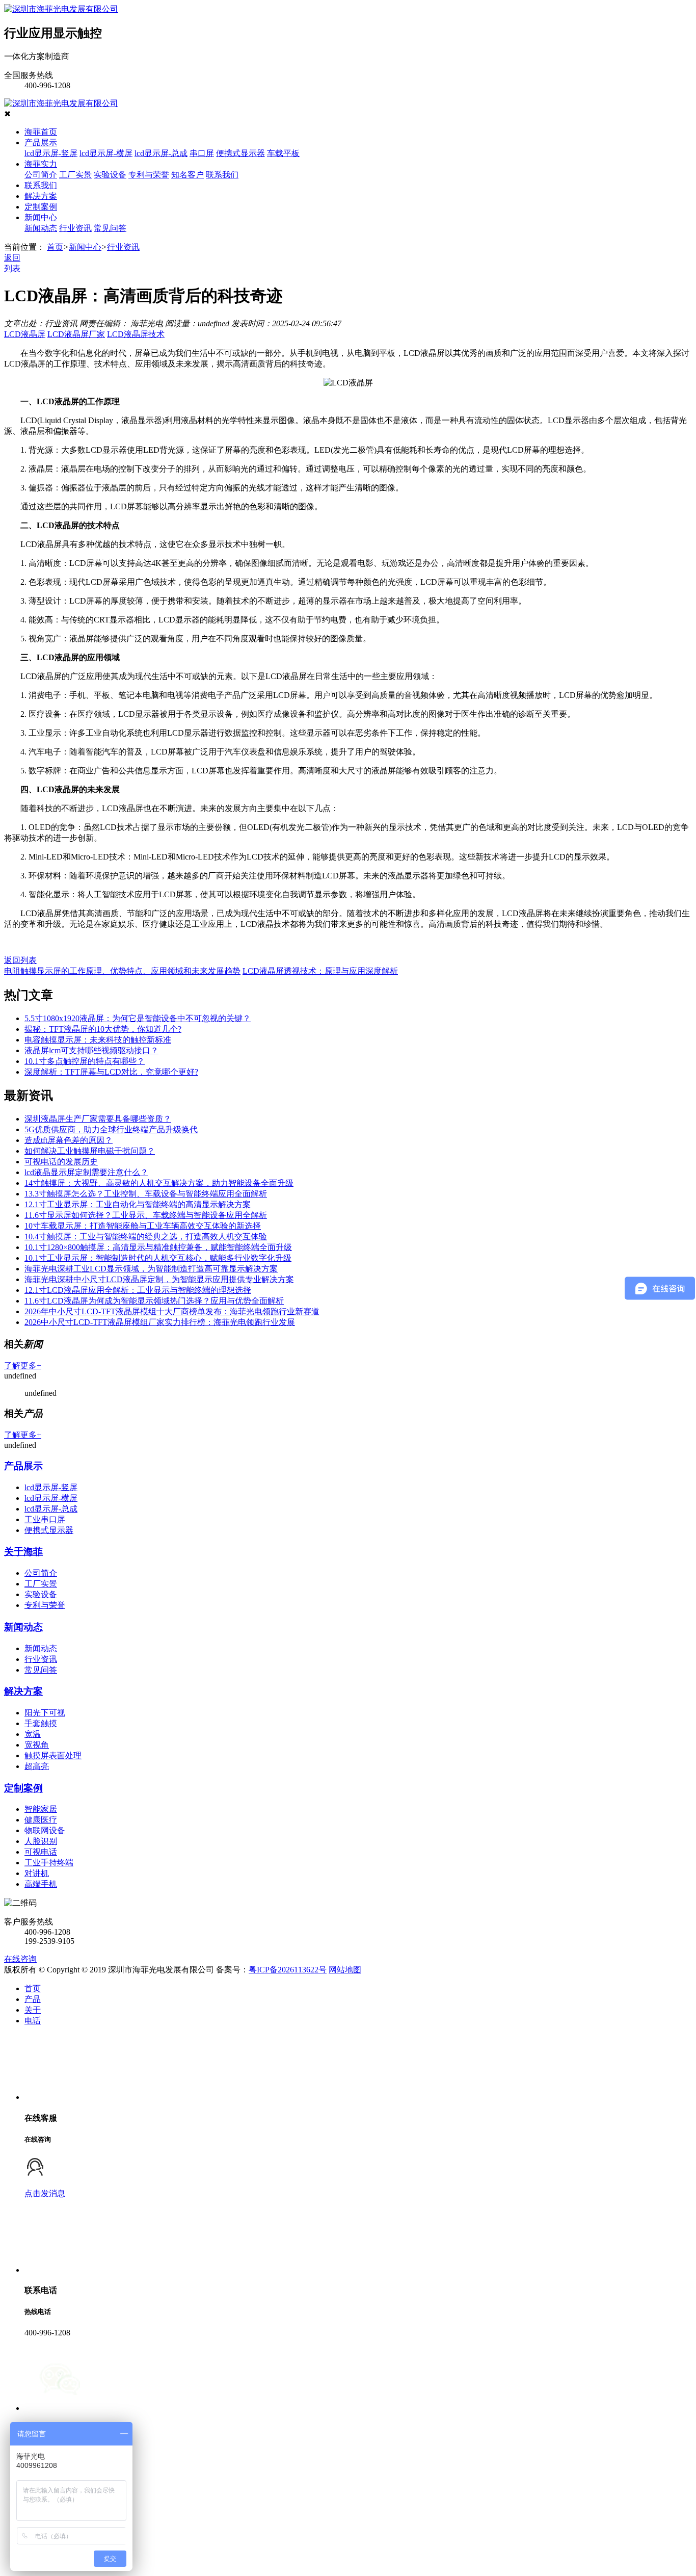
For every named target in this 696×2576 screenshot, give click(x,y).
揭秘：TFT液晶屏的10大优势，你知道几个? (103, 1029)
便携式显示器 (240, 153)
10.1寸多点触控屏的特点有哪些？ (85, 1061)
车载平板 (283, 153)
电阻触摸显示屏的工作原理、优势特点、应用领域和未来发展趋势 (122, 971)
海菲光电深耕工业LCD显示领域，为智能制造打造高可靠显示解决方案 (151, 1269)
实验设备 (110, 175)
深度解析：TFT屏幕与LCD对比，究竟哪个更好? (111, 1072)
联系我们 (222, 175)
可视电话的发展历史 (61, 1162)
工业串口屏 (45, 1519)
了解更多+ (23, 1365)
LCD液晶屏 (25, 334)
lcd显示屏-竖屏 (51, 153)
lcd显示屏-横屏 (106, 153)
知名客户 (188, 175)
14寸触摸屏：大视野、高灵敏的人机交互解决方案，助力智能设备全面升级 (159, 1183)
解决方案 (41, 196)
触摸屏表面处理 (53, 1755)
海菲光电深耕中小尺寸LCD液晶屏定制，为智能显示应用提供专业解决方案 (159, 1279)
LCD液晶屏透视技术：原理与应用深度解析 (320, 971)
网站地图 (345, 1970)
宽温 (33, 1734)
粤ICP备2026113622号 (288, 1970)
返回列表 (20, 960)
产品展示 (41, 142)
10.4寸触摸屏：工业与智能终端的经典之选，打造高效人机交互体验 (146, 1237)
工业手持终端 (49, 1863)
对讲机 (37, 1873)
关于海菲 (23, 1552)
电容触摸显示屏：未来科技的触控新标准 (98, 1040)
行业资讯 (75, 228)
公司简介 (41, 175)
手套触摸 (41, 1723)
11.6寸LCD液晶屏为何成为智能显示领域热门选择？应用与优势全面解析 (154, 1301)
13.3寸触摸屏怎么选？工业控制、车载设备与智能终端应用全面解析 (146, 1194)
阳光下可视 (45, 1713)
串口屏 (202, 153)
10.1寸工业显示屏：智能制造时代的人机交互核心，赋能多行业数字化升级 (158, 1258)
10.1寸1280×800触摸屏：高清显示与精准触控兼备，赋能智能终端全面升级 (158, 1247)
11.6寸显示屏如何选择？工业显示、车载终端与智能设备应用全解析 (146, 1215)
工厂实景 (75, 175)
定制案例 (41, 207)
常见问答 (110, 228)
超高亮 (37, 1766)
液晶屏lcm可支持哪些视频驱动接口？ (91, 1050)
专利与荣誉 (149, 175)
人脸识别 (41, 1841)
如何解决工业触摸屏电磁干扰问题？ (90, 1151)
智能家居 (41, 1809)
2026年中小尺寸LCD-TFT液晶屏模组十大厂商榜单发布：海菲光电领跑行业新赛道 (172, 1311)
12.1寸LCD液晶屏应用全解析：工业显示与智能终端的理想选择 (138, 1290)
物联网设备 (45, 1830)
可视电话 (41, 1852)
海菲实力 (41, 164)
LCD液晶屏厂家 (76, 334)
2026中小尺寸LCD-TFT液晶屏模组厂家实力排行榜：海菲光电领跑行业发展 (160, 1322)
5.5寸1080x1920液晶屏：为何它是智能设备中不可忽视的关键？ (138, 1018)
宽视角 (37, 1745)
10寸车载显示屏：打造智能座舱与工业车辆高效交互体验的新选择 (143, 1226)
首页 (55, 247)
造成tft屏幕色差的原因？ (69, 1140)
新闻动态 (41, 228)
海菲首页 (41, 132)
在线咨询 (20, 1959)
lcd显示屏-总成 (161, 153)
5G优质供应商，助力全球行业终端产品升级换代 (111, 1129)
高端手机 (41, 1884)
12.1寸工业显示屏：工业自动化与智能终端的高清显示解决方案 (138, 1204)
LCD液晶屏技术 (136, 334)
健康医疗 (41, 1820)
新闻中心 (41, 217)
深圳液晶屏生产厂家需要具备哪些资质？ (98, 1119)
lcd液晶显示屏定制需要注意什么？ (86, 1172)
